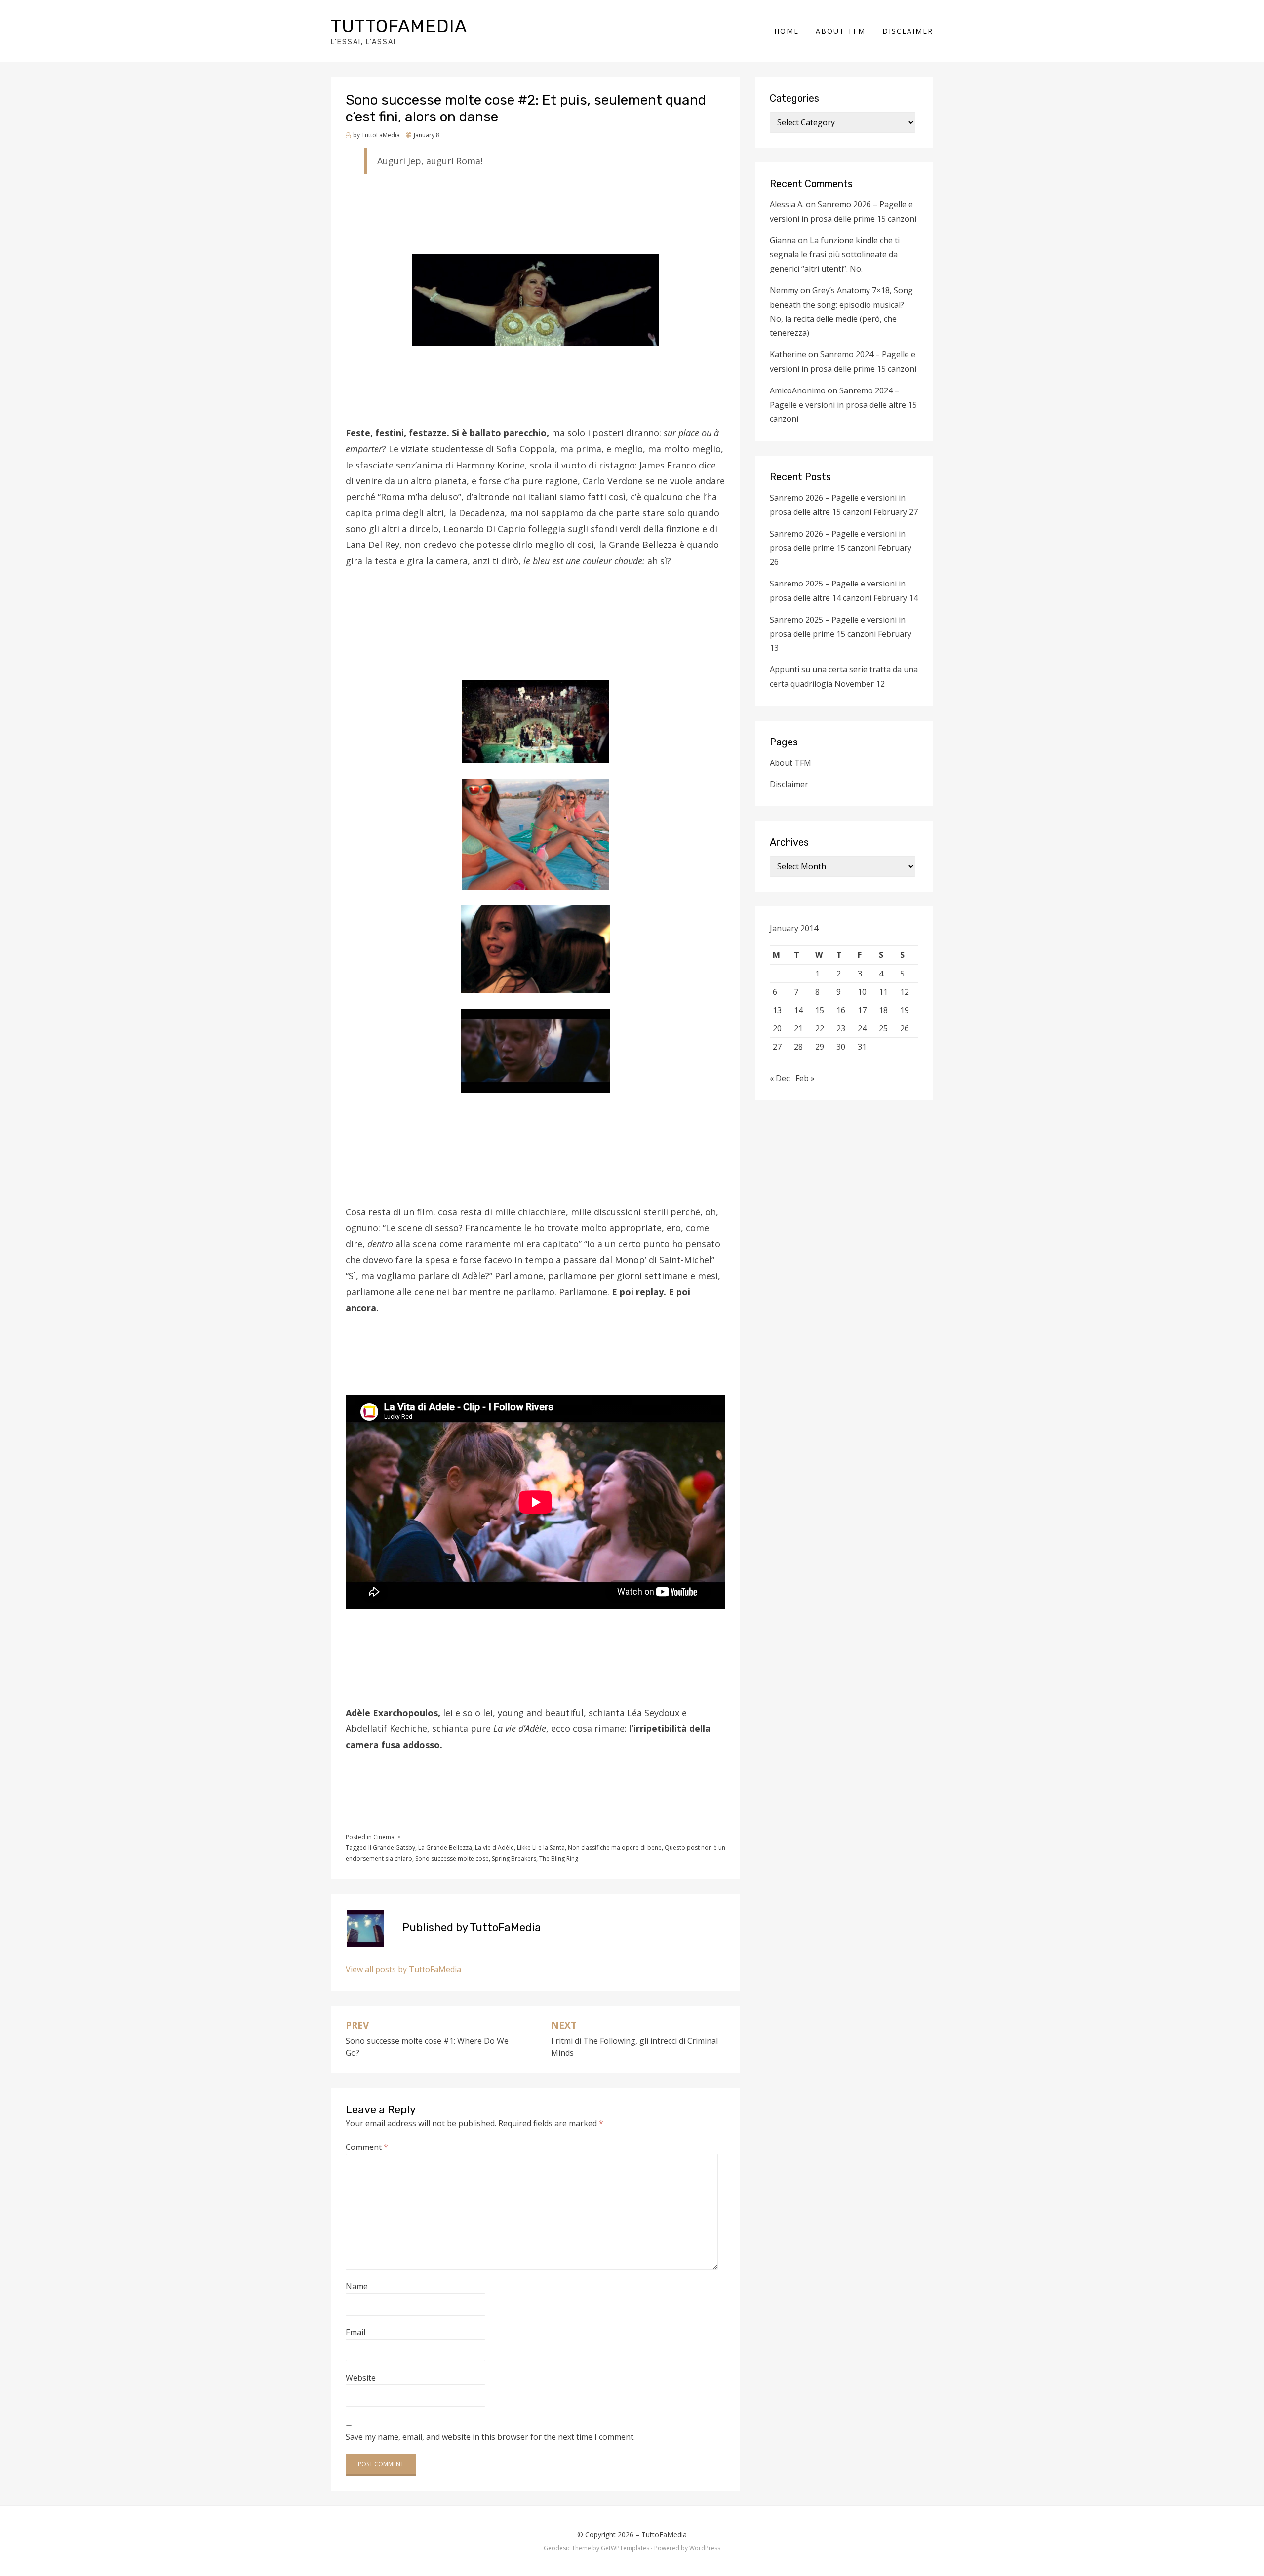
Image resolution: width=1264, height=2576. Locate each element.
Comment (367, 2147)
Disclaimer (908, 31)
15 (820, 1010)
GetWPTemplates (625, 2548)
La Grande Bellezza (445, 1848)
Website (361, 2378)
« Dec (780, 1078)
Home (787, 31)
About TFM (841, 31)
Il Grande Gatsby (392, 1848)
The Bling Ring (559, 1858)
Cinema (384, 1837)
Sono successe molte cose (452, 1858)
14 (798, 1010)
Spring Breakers (514, 1858)
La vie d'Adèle (494, 1848)
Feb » (805, 1078)
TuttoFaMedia (399, 26)
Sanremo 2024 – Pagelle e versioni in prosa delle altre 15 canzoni (843, 405)
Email (355, 2332)
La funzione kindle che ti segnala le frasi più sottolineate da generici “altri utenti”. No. (835, 255)
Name (357, 2286)
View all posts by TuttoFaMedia (403, 1969)
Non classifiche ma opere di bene (615, 1848)
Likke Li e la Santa (541, 1848)
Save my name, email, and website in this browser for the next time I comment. (490, 2437)
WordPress (705, 2548)
